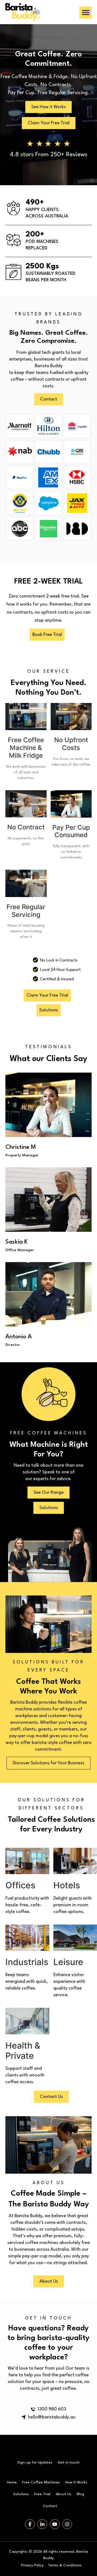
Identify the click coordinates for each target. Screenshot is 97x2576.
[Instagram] (67, 2524)
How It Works (76, 2482)
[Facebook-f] (30, 2524)
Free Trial (42, 2494)
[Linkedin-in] (42, 2524)
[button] (86, 12)
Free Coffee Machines (41, 2482)
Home (12, 2482)
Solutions (21, 2494)
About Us (64, 2494)
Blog (80, 2494)
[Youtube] (55, 2524)
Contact (50, 2506)
